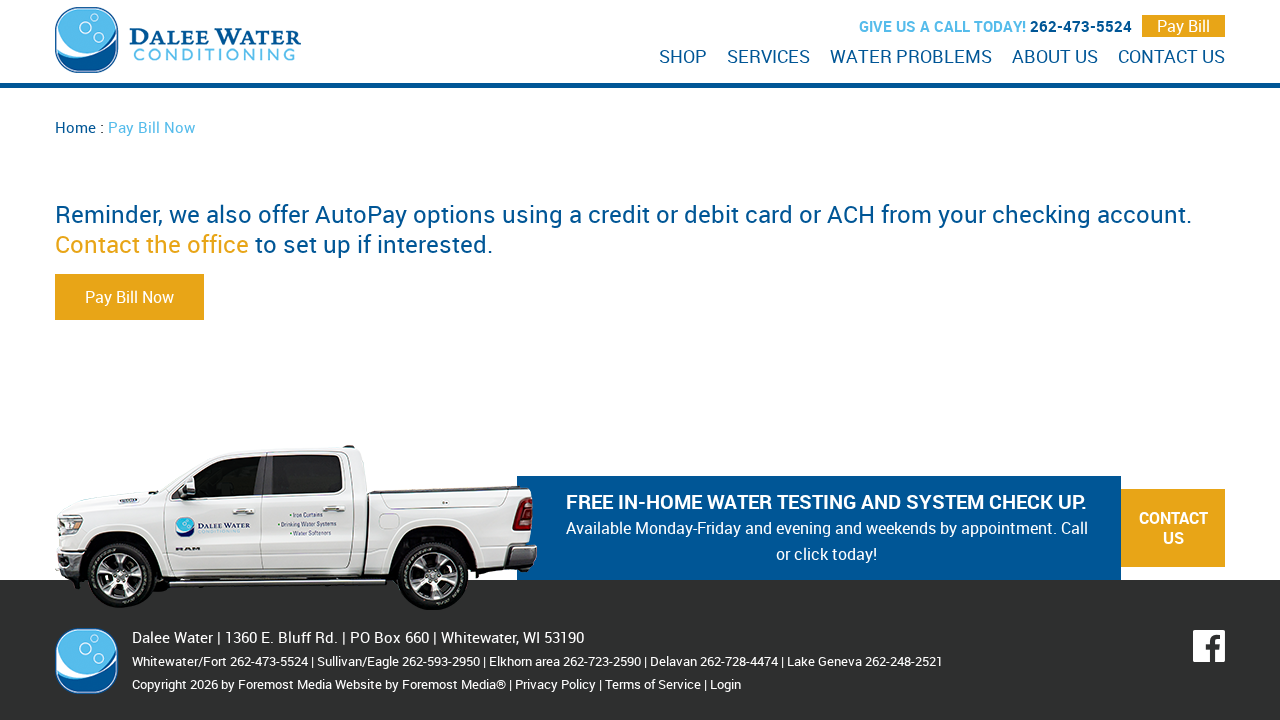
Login (725, 684)
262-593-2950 (441, 661)
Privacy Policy (555, 684)
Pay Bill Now (129, 297)
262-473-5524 (1081, 26)
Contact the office (152, 244)
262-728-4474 (739, 661)
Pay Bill (1183, 26)
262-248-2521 (904, 661)
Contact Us (1173, 528)
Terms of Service (653, 684)
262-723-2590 (602, 661)
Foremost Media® (454, 684)
